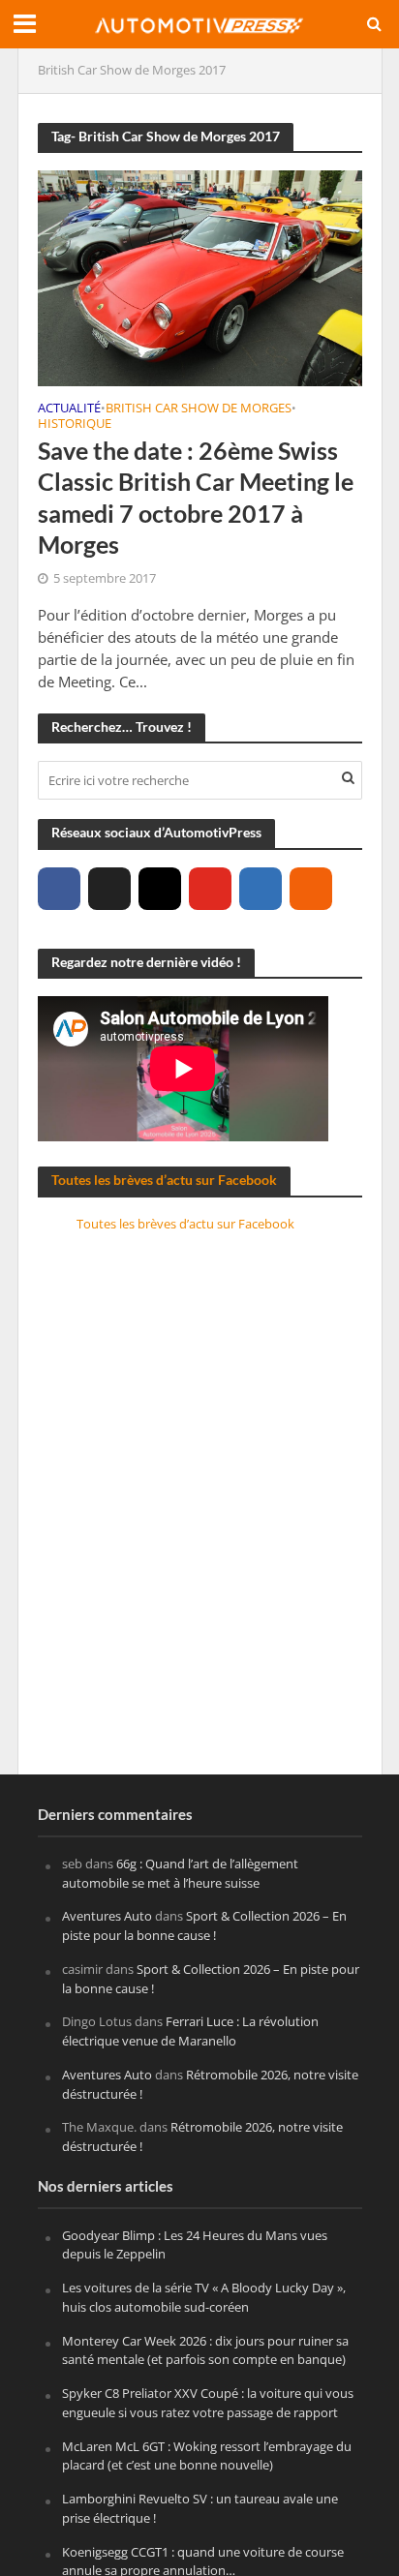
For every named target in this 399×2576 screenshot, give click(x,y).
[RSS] (311, 889)
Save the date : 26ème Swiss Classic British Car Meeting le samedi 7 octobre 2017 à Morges (196, 497)
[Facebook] (59, 889)
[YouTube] (210, 889)
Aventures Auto (107, 1916)
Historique (75, 425)
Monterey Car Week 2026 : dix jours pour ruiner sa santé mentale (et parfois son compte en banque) (205, 2350)
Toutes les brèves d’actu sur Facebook (164, 1180)
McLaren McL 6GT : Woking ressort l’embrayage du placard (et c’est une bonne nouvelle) (207, 2456)
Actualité (69, 409)
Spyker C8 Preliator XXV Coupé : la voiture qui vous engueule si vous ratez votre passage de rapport (208, 2403)
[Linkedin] (261, 889)
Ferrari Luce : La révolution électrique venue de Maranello (190, 2031)
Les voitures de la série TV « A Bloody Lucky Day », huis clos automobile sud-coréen (204, 2297)
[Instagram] (160, 889)
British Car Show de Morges (199, 409)
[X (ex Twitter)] (109, 889)
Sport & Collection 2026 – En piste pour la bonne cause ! (204, 1925)
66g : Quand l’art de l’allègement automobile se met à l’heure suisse (180, 1873)
